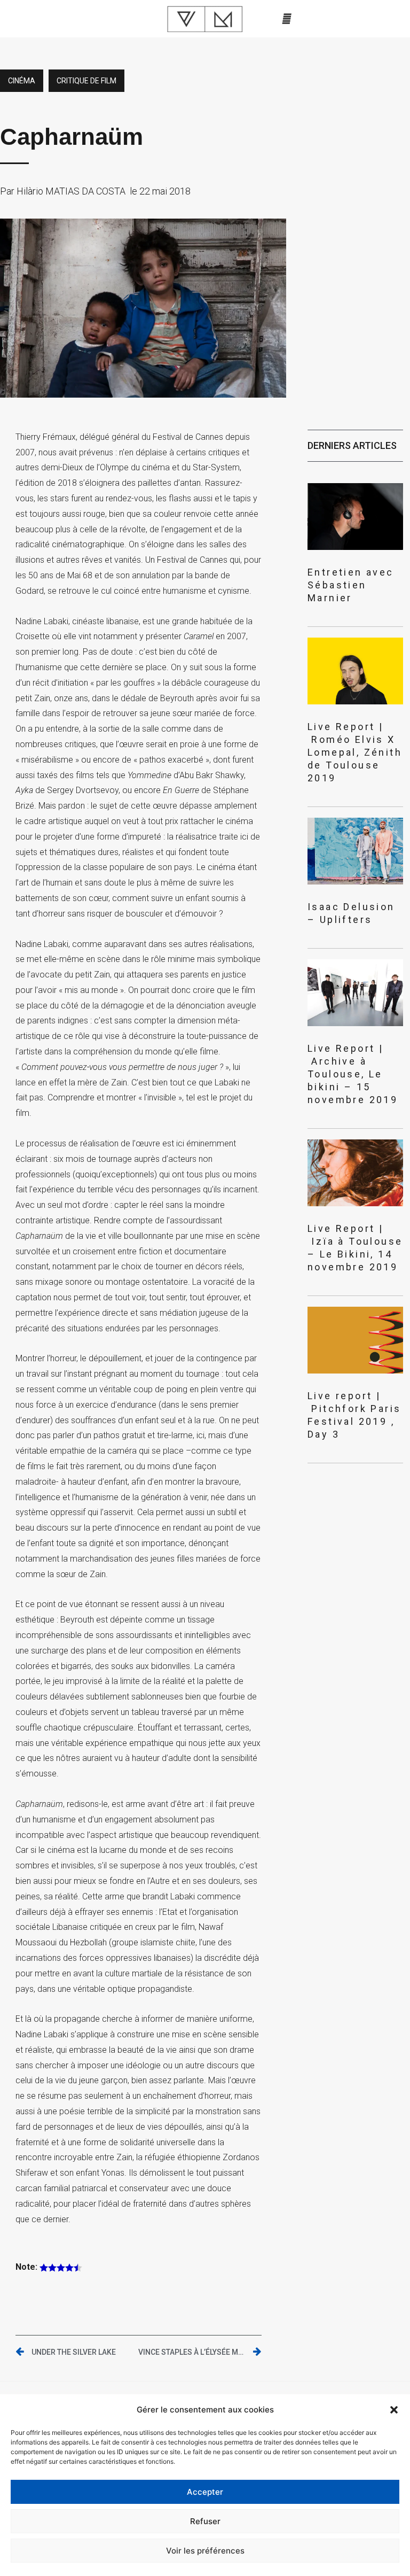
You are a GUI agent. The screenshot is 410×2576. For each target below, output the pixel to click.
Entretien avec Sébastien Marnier (351, 585)
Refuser (205, 2521)
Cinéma (22, 81)
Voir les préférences (205, 2551)
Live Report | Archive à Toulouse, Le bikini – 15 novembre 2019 (353, 1074)
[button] (394, 2410)
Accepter (205, 2492)
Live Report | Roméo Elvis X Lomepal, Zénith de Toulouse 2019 (355, 752)
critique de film (86, 81)
